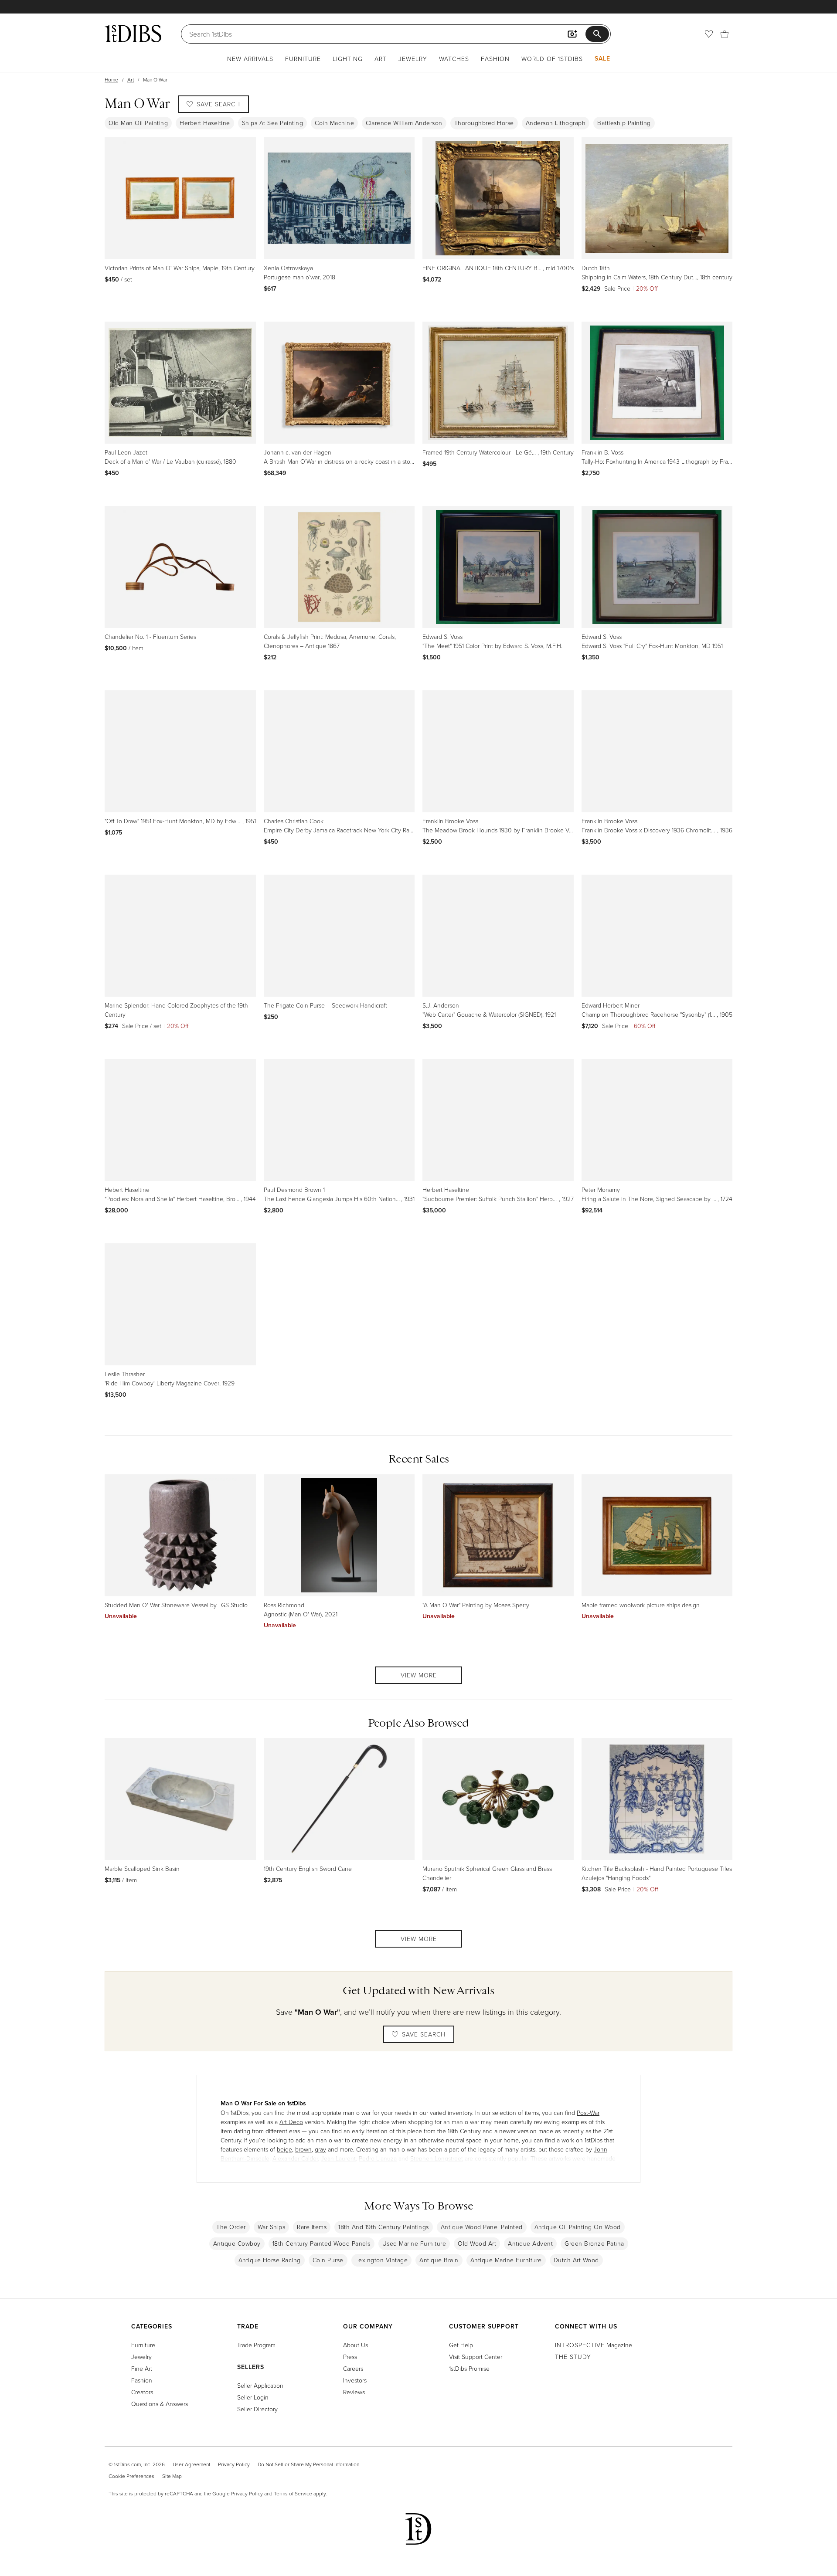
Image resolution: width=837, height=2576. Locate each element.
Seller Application (260, 2385)
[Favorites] (709, 34)
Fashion (495, 59)
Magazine (594, 2345)
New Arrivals (250, 59)
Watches (454, 59)
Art (381, 59)
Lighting (348, 59)
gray (320, 2149)
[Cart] (725, 34)
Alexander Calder (295, 2158)
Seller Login (253, 2397)
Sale (602, 58)
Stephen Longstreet (437, 2158)
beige (284, 2149)
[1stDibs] (133, 34)
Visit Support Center (476, 2357)
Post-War (588, 2113)
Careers (353, 2368)
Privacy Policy (234, 2464)
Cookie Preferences (131, 2476)
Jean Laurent (338, 2158)
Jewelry (413, 59)
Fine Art (142, 2368)
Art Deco (291, 2122)
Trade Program (256, 2345)
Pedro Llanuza (378, 2158)
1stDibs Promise (469, 2368)
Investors (355, 2380)
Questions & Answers (160, 2404)
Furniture (303, 59)
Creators (142, 2392)
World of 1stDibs (552, 59)
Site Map (172, 2476)
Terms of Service (293, 2493)
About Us (356, 2345)
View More (419, 1675)
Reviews (354, 2392)
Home (111, 80)
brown (303, 2149)
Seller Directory (257, 2409)
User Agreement (191, 2464)
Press (350, 2357)
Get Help (461, 2345)
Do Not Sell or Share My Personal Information (308, 2464)
